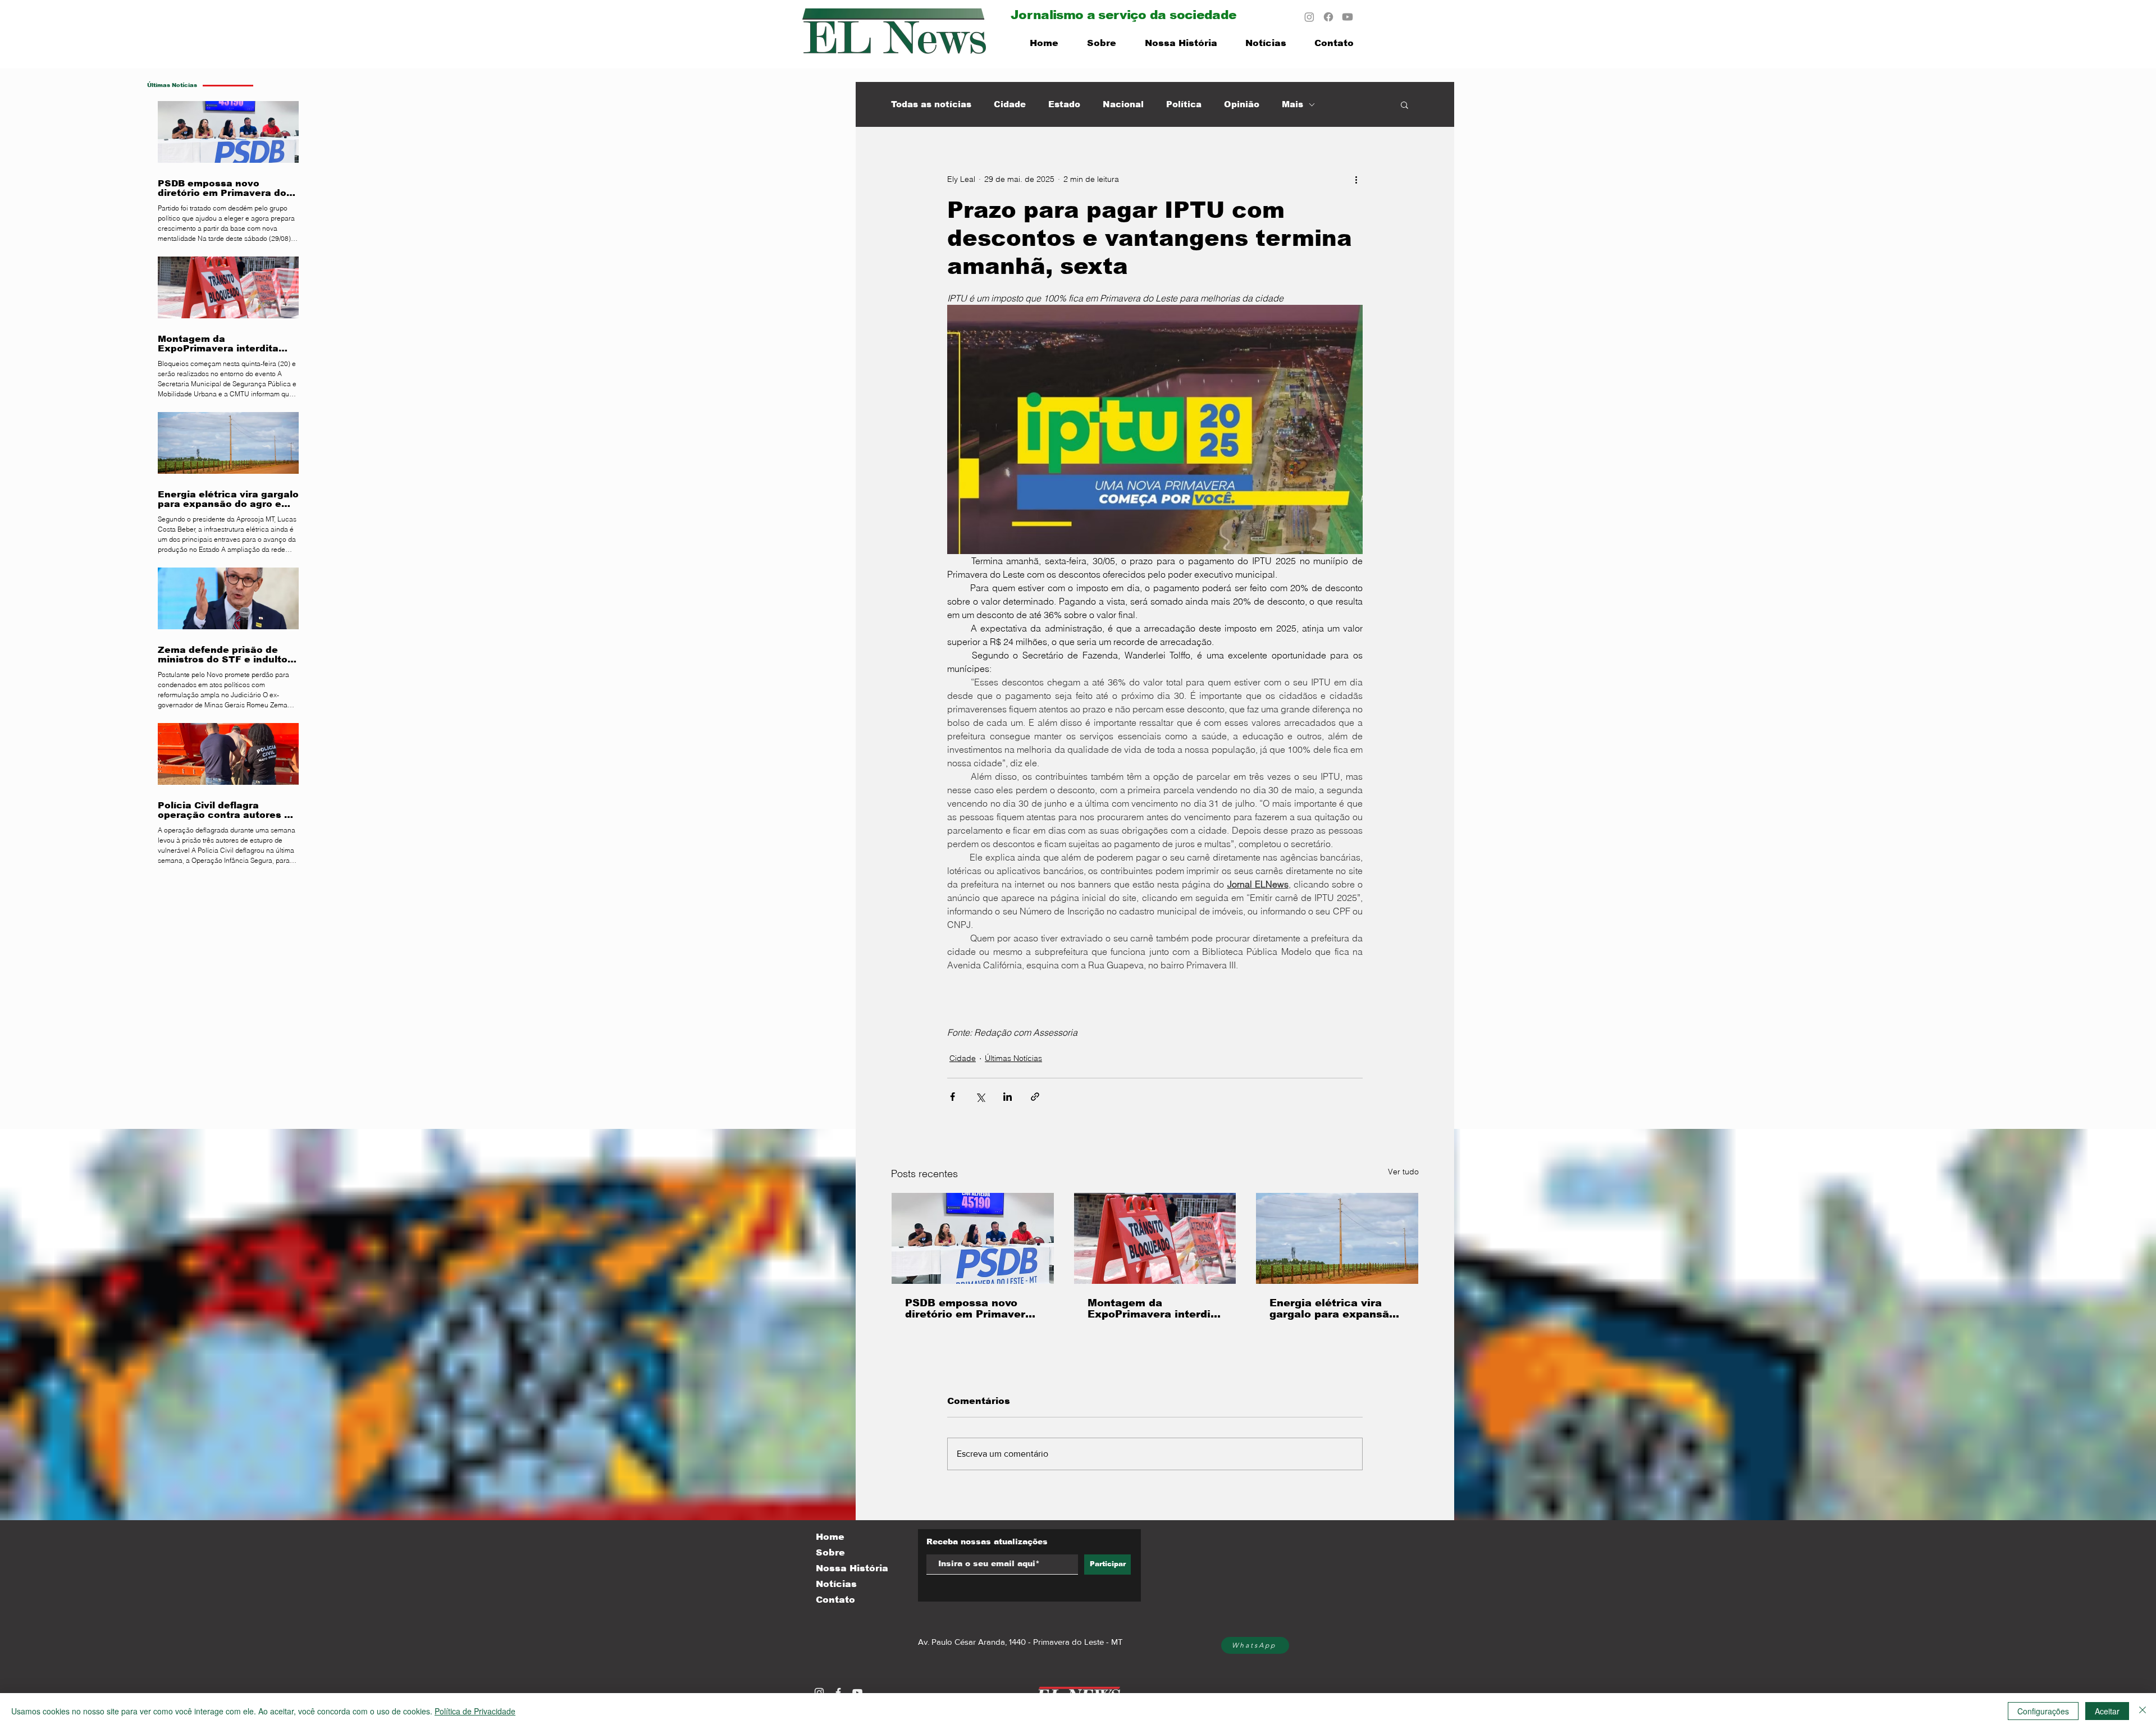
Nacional (1123, 104)
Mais (1292, 104)
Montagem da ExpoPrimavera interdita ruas (1155, 1309)
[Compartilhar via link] (1035, 1097)
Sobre (830, 1552)
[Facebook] (1328, 17)
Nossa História (852, 1568)
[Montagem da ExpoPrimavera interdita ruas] (1155, 1238)
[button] (1404, 104)
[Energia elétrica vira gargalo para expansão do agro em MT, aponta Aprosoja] (1337, 1238)
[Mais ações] (1356, 179)
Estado (1064, 104)
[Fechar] (2143, 1711)
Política (1184, 104)
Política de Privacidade (475, 1711)
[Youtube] (1347, 17)
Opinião (1242, 104)
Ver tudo (1403, 1172)
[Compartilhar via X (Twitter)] (980, 1097)
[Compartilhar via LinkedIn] (1008, 1097)
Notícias (836, 1584)
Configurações (2043, 1711)
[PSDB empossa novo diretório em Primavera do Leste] (973, 1238)
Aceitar (2107, 1711)
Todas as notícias (931, 104)
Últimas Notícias (1013, 1058)
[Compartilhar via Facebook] (953, 1097)
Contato (835, 1600)
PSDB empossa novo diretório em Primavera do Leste (969, 1309)
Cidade (1010, 104)
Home (830, 1537)
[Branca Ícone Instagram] (819, 1693)
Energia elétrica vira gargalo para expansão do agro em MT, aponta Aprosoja (1333, 1309)
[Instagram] (1309, 17)
